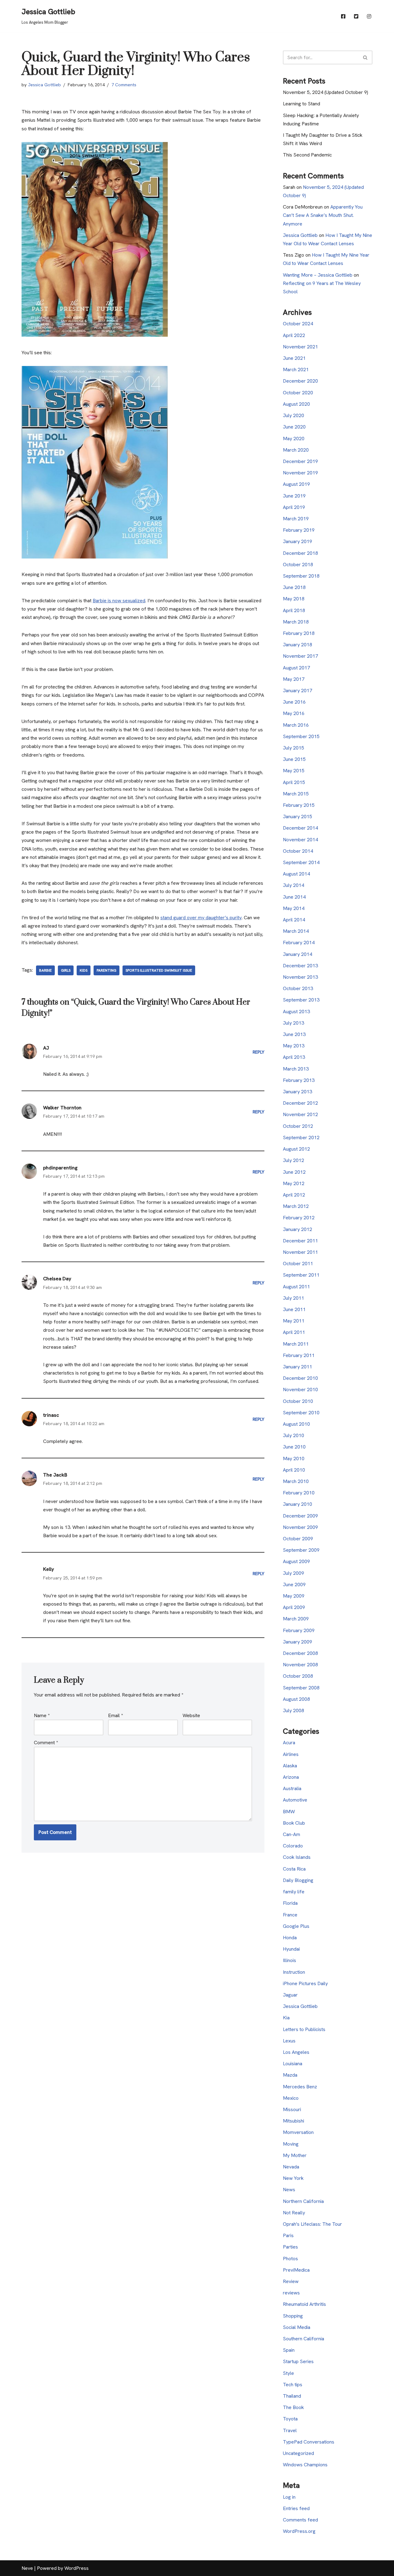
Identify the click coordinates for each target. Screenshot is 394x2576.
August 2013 (296, 1012)
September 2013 (301, 1000)
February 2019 (299, 530)
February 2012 (299, 1218)
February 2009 (299, 1630)
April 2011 (294, 1332)
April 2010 (294, 1470)
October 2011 (298, 1264)
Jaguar (290, 1995)
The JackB (55, 1475)
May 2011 (294, 1321)
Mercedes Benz (300, 2087)
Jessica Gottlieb (44, 85)
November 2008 (300, 1665)
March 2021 (296, 370)
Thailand (292, 2396)
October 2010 (298, 1401)
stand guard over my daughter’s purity (201, 918)
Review (291, 2281)
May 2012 (294, 1183)
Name (42, 1715)
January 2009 (298, 1642)
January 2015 (298, 817)
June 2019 (294, 496)
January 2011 (298, 1367)
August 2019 (296, 484)
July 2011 (293, 1298)
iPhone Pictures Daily (305, 1983)
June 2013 (294, 1034)
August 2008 (296, 1699)
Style (288, 2373)
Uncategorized (298, 2453)
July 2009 (293, 1573)
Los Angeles (296, 2052)
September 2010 (301, 1413)
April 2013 (294, 1057)
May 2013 (294, 1046)
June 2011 (294, 1309)
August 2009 (296, 1561)
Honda (290, 1938)
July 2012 (293, 1160)
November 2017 (300, 656)
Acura (289, 1743)
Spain (289, 2350)
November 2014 (300, 840)
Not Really (294, 2213)
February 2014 (299, 943)
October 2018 (298, 565)
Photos (290, 2259)
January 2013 (298, 1092)
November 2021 (300, 347)
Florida (290, 1903)
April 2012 (294, 1195)
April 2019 (294, 507)
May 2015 (294, 771)
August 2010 (296, 1424)
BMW (289, 1812)
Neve (27, 2568)
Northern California (303, 2201)
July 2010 (293, 1435)
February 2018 (299, 633)
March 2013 (296, 1069)
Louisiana (293, 2064)
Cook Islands (297, 1857)
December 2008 (300, 1653)
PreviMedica (296, 2270)
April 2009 (294, 1607)
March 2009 (296, 1619)
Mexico (291, 2098)
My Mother (295, 2155)
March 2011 (296, 1344)
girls (66, 970)
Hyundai (291, 1949)
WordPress (76, 2568)
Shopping (293, 2316)
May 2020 (294, 439)
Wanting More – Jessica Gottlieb (318, 275)
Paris (288, 2235)
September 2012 (301, 1138)
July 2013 (293, 1023)
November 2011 (300, 1252)
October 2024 (298, 324)
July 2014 (293, 885)
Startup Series (298, 2361)
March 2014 (296, 931)
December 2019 (300, 461)
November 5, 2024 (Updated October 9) (326, 92)
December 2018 (300, 553)
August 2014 (296, 874)
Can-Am (291, 1834)
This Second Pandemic (307, 155)
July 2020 (293, 415)
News (289, 2190)
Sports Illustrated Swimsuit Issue (159, 970)
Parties (290, 2247)
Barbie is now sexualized (119, 601)
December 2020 (300, 381)
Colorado (293, 1846)
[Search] (366, 57)
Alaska (290, 1766)
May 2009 (294, 1596)
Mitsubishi (293, 2121)
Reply (259, 1052)
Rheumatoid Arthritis (304, 2304)
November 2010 (300, 1390)
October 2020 (298, 393)
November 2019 (300, 473)
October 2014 (298, 851)
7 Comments (124, 85)
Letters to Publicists (304, 2029)
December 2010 (300, 1378)
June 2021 (294, 358)
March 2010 (296, 1481)
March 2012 (296, 1206)
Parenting (107, 970)
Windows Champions (305, 2465)
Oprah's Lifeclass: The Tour (312, 2224)
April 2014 (294, 920)
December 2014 (300, 828)
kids (84, 970)
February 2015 (299, 805)
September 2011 (301, 1275)
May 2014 (294, 908)
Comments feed (300, 2520)
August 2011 (296, 1287)
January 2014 (298, 954)
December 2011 (300, 1241)
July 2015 (293, 748)
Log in (289, 2497)
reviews (291, 2293)
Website (191, 1715)
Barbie (45, 970)
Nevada (291, 2167)
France (290, 1915)
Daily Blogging (298, 1880)
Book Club (294, 1823)
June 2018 (294, 587)
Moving (291, 2144)
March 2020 (296, 450)
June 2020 (294, 427)
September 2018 (301, 576)
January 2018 (298, 645)
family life (294, 1892)
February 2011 (299, 1355)
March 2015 (296, 794)
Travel (290, 2430)
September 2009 (301, 1550)
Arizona (291, 1777)
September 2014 (301, 862)
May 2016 (294, 713)
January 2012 (298, 1229)
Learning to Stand (302, 104)
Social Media (297, 2327)
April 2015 (294, 782)
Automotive (295, 1800)
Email (115, 1715)
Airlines (291, 1754)
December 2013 (300, 966)
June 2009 (294, 1585)
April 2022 (294, 335)
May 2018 (294, 599)
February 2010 (299, 1493)
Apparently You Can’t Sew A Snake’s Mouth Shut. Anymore (323, 215)
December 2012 (300, 1103)
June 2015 (294, 759)
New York (293, 2178)
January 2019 (298, 541)
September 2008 (301, 1688)
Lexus (289, 2041)
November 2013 (300, 977)
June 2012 (294, 1172)
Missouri (292, 2109)
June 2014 (294, 897)
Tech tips (293, 2385)
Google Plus (296, 1926)
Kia (286, 2018)
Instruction (294, 1972)
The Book (293, 2407)
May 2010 (294, 1459)
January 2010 (298, 1504)
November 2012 (300, 1114)
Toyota (290, 2419)
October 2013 (298, 988)
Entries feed (296, 2508)
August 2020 (296, 404)
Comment (46, 1743)
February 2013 (299, 1080)
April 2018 (294, 610)
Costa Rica (294, 1869)
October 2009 (298, 1539)
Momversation (298, 2132)
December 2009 (300, 1516)
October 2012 (298, 1126)
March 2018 (296, 622)
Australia (292, 1788)
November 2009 (300, 1527)
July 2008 (293, 1711)
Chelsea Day (57, 1279)
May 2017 (294, 679)
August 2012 (296, 1149)
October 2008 (298, 1676)
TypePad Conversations (309, 2442)
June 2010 (294, 1447)
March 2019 (296, 519)
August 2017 (296, 668)
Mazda (290, 2075)
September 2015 (301, 736)
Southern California (304, 2339)
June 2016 (294, 702)
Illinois (289, 1960)
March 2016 (296, 725)
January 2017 (298, 691)
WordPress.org (299, 2531)
